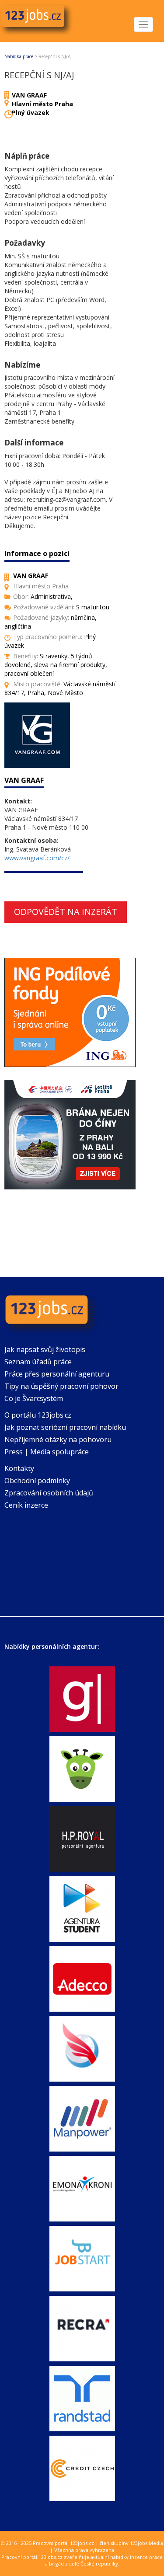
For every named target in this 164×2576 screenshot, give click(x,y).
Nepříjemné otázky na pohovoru (58, 1439)
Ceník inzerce (26, 1505)
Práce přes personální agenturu (57, 1374)
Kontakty (19, 1468)
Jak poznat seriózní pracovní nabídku (65, 1427)
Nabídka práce (19, 56)
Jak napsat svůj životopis (45, 1349)
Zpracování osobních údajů (49, 1493)
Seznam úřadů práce (38, 1362)
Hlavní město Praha (42, 104)
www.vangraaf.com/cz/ (37, 858)
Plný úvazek (31, 113)
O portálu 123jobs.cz (38, 1415)
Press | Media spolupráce (47, 1452)
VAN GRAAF (29, 95)
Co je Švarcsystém (34, 1398)
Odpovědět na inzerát (66, 912)
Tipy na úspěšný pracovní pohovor (61, 1386)
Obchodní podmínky (37, 1481)
